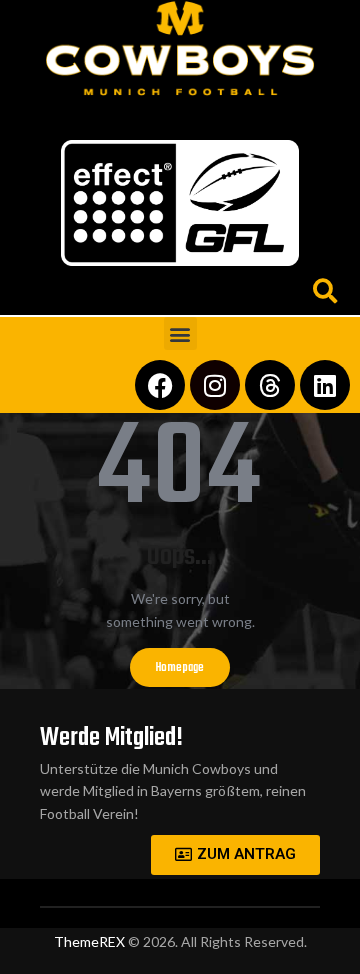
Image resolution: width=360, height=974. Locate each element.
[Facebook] (160, 385)
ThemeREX (89, 941)
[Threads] (270, 385)
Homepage (180, 668)
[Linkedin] (325, 385)
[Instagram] (215, 385)
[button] (180, 113)
